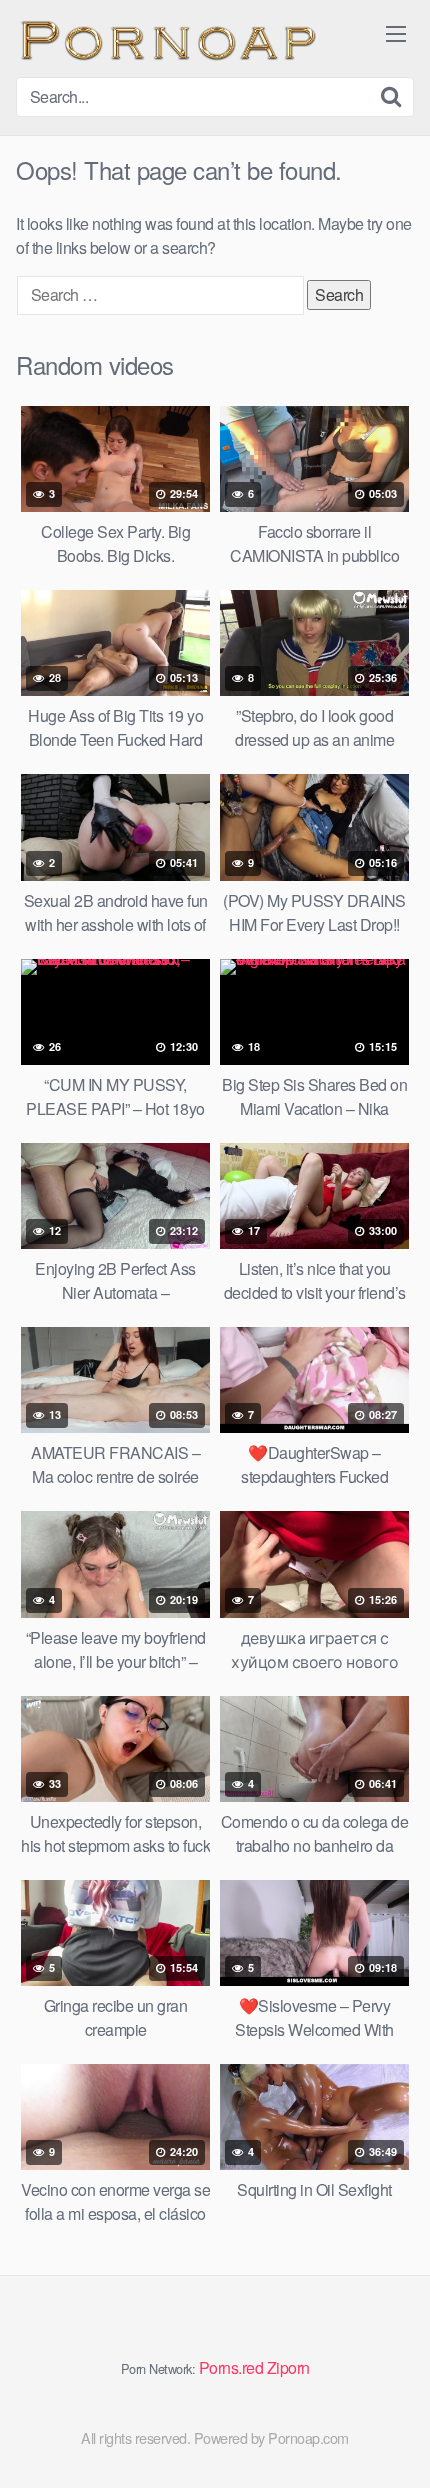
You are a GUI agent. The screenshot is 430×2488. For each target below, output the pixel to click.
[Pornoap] (166, 38)
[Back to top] (395, 2444)
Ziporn (288, 2367)
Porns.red (231, 2367)
